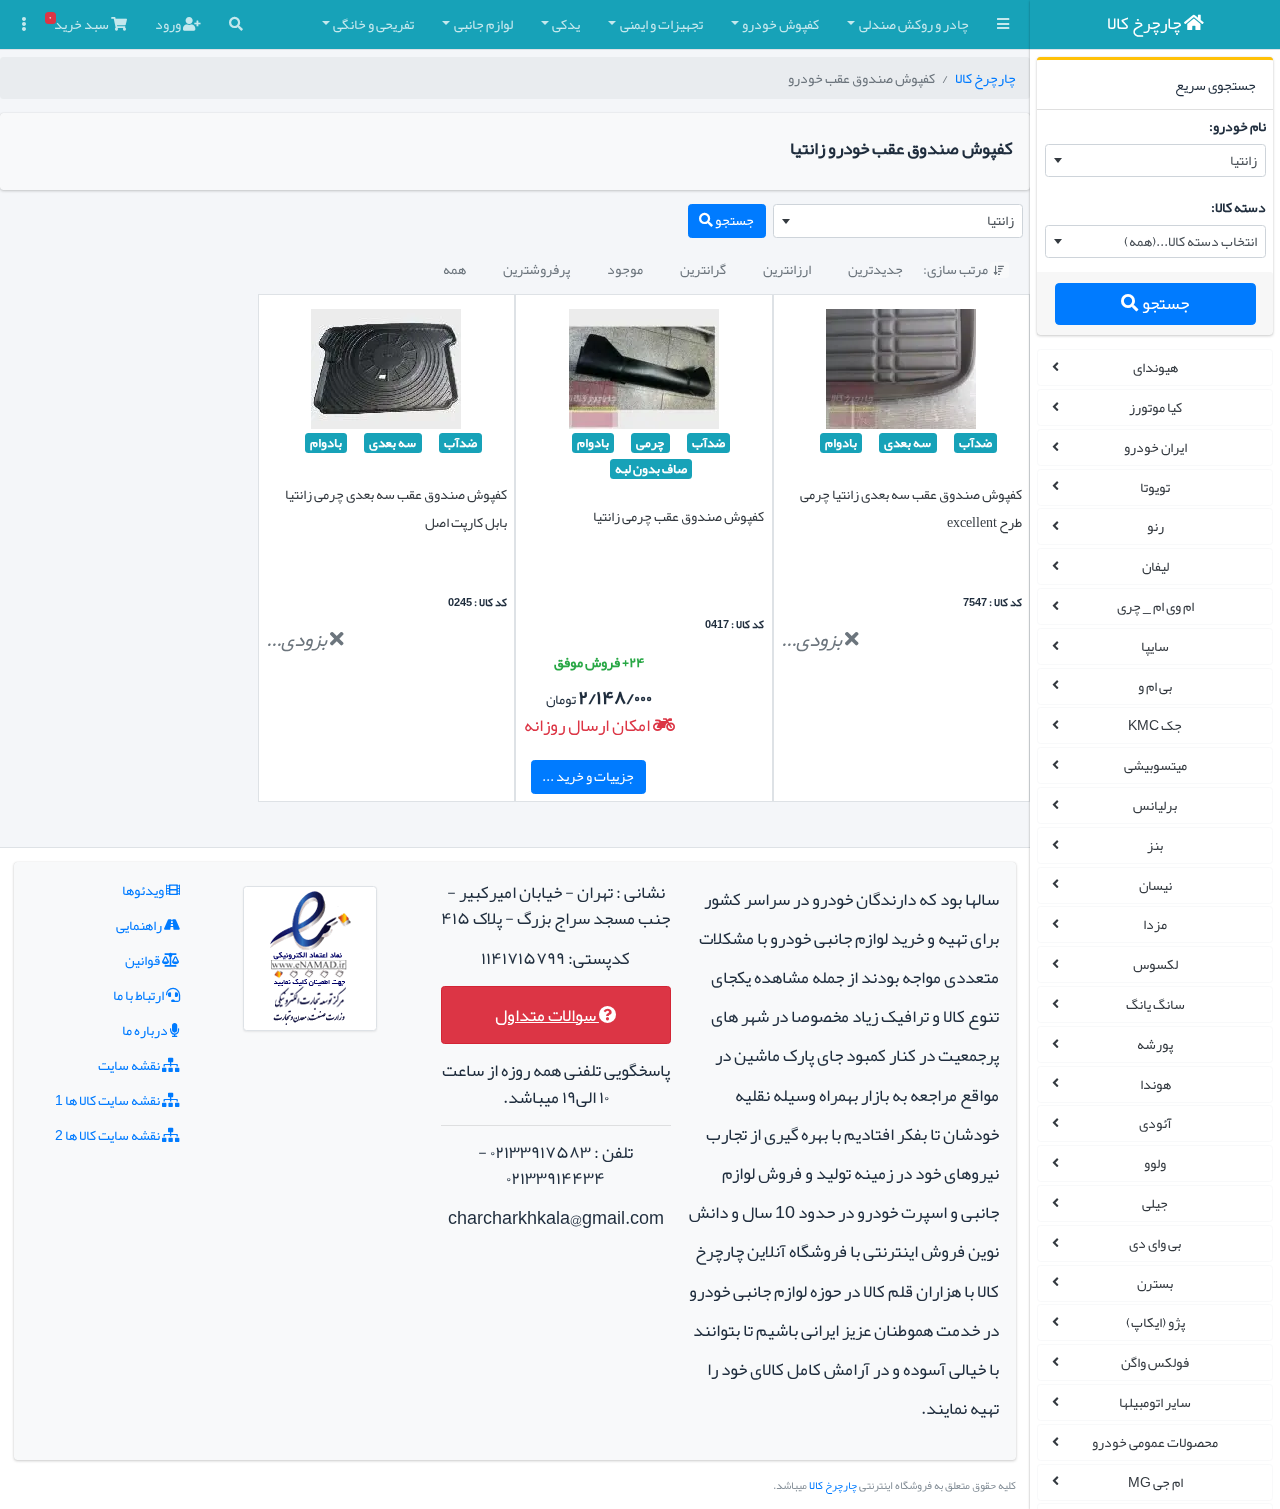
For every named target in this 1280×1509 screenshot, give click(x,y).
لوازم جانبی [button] (483, 24)
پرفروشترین (536, 269)
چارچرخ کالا (985, 78)
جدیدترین (875, 269)
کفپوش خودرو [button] (780, 24)
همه (454, 269)
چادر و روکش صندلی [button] (914, 24)
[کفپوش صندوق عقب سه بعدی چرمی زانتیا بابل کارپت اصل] (386, 373)
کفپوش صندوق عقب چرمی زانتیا (678, 516)
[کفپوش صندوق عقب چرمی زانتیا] (644, 373)
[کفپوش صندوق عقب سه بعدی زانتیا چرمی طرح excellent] (901, 373)
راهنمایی (140, 925)
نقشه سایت (130, 1065)
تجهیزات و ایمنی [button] (661, 24)
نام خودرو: (1237, 126)
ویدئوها (144, 890)
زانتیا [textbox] (1243, 160)
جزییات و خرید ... (588, 776)
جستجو (1164, 303)
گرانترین (703, 269)
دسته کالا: (1238, 207)
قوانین (143, 960)
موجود (625, 269)
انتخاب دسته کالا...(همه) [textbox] (1190, 241)
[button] (1003, 24)
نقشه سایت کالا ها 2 (108, 1135)
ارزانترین (787, 269)
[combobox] (1155, 161)
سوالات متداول (547, 1015)
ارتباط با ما (139, 995)
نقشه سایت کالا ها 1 (108, 1100)
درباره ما (146, 1030)
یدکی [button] (566, 24)
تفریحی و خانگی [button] (373, 24)
